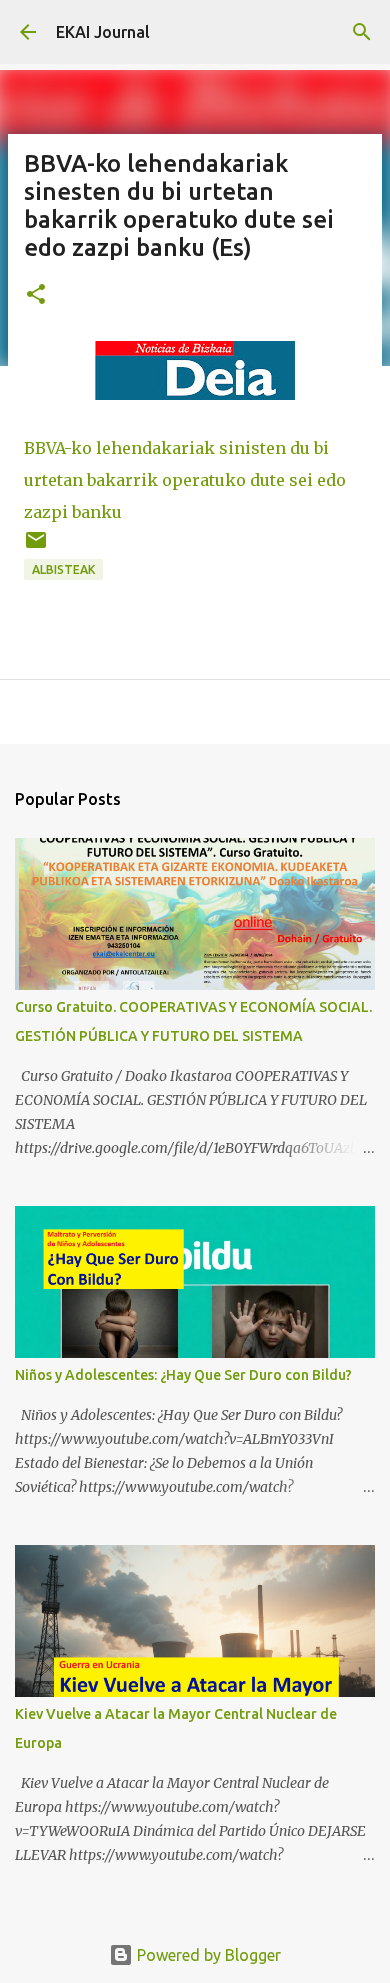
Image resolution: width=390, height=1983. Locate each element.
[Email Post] (36, 547)
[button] (36, 295)
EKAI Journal (103, 32)
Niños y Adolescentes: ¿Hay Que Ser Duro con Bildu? (183, 1375)
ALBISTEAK (63, 569)
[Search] (362, 32)
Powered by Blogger (207, 1955)
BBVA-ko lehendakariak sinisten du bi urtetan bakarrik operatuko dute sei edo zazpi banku (185, 480)
